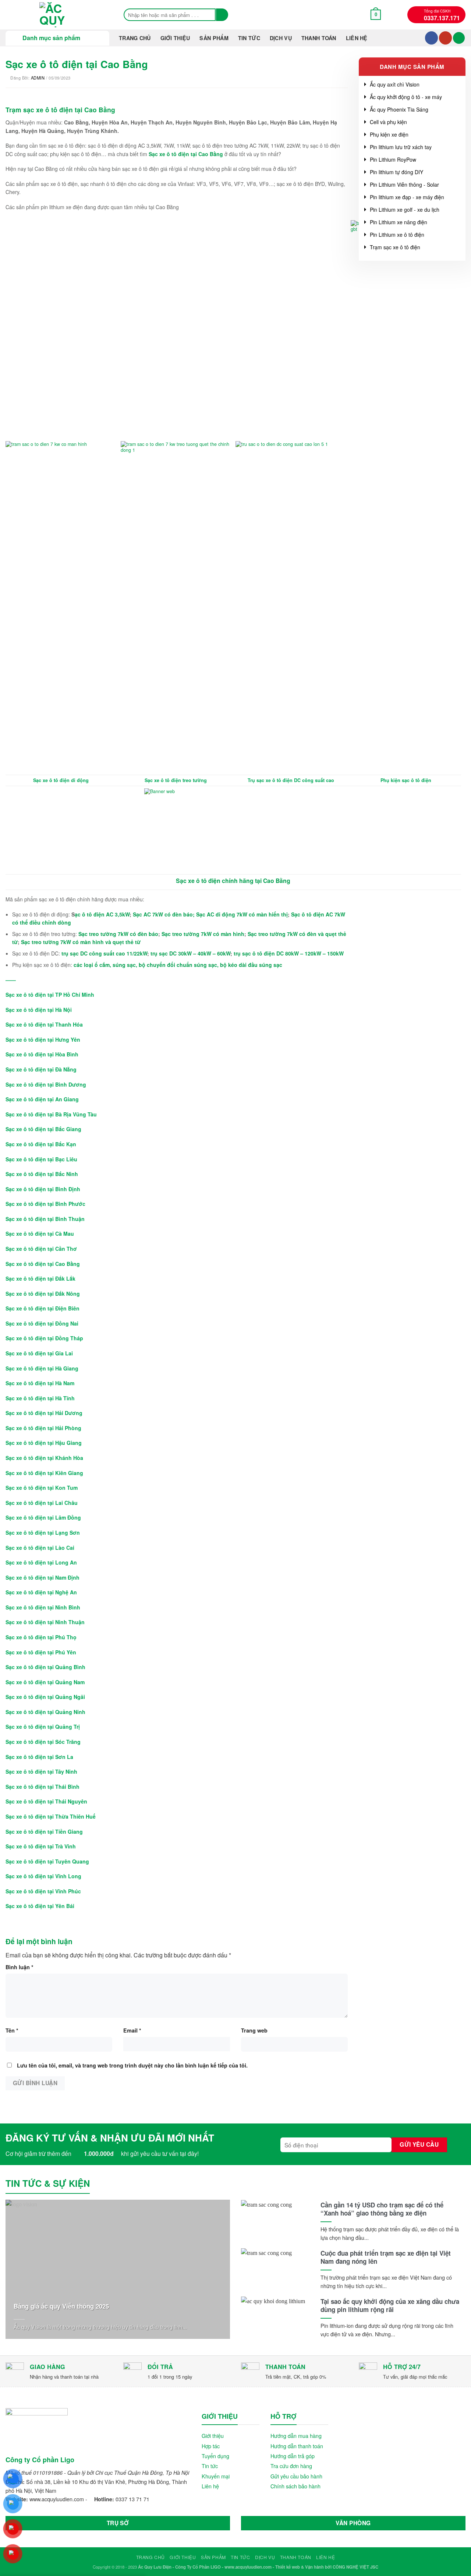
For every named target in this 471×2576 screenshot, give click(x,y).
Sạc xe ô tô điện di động (61, 780)
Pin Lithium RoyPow (393, 159)
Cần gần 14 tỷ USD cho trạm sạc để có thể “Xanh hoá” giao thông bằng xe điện (382, 2209)
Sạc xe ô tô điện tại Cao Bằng (43, 1264)
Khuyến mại (216, 2476)
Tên (12, 2030)
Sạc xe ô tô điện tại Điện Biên (43, 1308)
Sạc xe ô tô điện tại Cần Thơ (41, 1249)
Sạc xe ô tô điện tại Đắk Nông (43, 1294)
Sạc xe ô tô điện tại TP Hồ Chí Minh (50, 995)
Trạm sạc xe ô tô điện (395, 247)
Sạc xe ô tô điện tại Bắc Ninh (42, 1174)
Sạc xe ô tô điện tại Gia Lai (39, 1353)
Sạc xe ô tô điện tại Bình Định (43, 1189)
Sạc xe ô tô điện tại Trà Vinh (41, 1846)
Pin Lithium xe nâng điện (399, 222)
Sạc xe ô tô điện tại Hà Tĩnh (40, 1398)
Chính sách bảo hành (295, 2486)
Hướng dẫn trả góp (293, 2456)
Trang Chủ (135, 38)
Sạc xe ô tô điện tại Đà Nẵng (41, 1069)
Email (132, 2030)
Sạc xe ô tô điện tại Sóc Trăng (43, 1742)
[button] (376, 15)
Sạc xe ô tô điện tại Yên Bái (40, 1906)
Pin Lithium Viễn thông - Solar (404, 184)
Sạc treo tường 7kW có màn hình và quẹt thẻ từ (81, 942)
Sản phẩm (214, 38)
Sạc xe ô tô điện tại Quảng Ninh (45, 1712)
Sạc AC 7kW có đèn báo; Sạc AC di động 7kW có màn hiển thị (210, 914)
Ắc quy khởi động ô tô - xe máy (406, 97)
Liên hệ (357, 38)
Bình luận (20, 1967)
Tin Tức (249, 38)
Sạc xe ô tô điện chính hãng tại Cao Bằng (233, 881)
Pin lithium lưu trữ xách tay (401, 147)
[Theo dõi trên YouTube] (445, 38)
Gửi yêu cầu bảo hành (296, 2476)
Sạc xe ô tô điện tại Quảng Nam (45, 1682)
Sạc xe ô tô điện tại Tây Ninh (41, 1771)
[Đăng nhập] (459, 38)
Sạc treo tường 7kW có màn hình (203, 934)
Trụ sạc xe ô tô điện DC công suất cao (291, 780)
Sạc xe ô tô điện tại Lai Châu (42, 1503)
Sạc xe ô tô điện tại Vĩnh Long (43, 1876)
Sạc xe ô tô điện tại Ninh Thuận (45, 1622)
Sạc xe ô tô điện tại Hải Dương (44, 1413)
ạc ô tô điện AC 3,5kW (102, 914)
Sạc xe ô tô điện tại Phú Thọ (41, 1637)
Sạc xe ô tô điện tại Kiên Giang (44, 1473)
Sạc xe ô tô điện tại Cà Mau (40, 1234)
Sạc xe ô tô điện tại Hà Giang (42, 1368)
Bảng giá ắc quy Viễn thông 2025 (61, 2306)
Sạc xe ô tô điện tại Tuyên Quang (47, 1861)
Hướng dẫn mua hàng (296, 2436)
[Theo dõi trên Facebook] (431, 38)
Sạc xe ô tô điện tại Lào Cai (40, 1548)
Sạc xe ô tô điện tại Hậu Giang (44, 1443)
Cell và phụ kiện (388, 122)
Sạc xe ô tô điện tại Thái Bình (43, 1787)
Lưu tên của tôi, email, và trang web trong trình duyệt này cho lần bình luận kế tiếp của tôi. (132, 2065)
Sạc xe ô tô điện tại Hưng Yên (43, 1039)
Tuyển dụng (215, 2456)
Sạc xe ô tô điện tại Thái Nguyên (46, 1801)
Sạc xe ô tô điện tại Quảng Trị (43, 1727)
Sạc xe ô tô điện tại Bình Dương (46, 1084)
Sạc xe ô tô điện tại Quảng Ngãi (45, 1697)
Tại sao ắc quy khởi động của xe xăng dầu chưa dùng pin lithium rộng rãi (390, 2305)
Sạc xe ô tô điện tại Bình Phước (45, 1204)
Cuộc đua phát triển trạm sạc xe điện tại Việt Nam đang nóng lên (386, 2257)
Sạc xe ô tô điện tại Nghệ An (41, 1592)
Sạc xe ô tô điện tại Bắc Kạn (41, 1144)
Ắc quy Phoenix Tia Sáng (399, 109)
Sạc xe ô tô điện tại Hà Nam (40, 1383)
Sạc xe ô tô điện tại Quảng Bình (45, 1667)
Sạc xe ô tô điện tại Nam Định (43, 1577)
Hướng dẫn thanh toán (297, 2446)
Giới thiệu (175, 38)
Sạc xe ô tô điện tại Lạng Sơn (43, 1532)
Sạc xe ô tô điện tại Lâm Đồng (43, 1517)
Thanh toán (319, 38)
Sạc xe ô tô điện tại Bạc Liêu (41, 1159)
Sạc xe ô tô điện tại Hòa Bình (42, 1054)
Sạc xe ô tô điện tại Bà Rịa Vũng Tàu (51, 1114)
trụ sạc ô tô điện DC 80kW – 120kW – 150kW (289, 953)
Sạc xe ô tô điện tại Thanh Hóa (44, 1024)
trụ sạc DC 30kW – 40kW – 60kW (190, 953)
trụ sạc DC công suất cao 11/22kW (104, 953)
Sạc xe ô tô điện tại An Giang (42, 1099)
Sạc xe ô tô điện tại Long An (41, 1562)
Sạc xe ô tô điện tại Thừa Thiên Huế (51, 1816)
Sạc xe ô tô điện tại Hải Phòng (43, 1428)
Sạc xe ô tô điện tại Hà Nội (39, 1010)
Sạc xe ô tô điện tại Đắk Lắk (40, 1278)
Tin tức (210, 2466)
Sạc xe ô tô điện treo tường (176, 780)
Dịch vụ (281, 38)
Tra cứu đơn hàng (291, 2466)
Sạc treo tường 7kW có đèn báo (118, 934)
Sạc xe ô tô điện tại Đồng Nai (42, 1323)
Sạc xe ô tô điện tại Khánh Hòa (44, 1458)
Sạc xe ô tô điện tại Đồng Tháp (44, 1338)
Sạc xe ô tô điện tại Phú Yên (41, 1652)
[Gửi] (222, 15)
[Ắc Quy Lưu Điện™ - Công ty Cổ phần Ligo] (57, 15)
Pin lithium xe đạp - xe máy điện (407, 197)
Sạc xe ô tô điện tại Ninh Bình (43, 1607)
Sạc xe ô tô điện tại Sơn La (39, 1757)
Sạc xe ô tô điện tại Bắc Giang (43, 1129)
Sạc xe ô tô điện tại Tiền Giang (44, 1831)
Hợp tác (211, 2446)
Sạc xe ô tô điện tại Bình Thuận (45, 1219)
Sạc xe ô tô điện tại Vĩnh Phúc (43, 1891)
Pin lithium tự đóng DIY (396, 172)
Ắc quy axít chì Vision (395, 84)
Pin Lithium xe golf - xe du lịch (405, 210)
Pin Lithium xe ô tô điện (397, 235)
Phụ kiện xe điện (389, 134)
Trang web (254, 2030)
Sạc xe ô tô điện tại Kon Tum (42, 1488)
